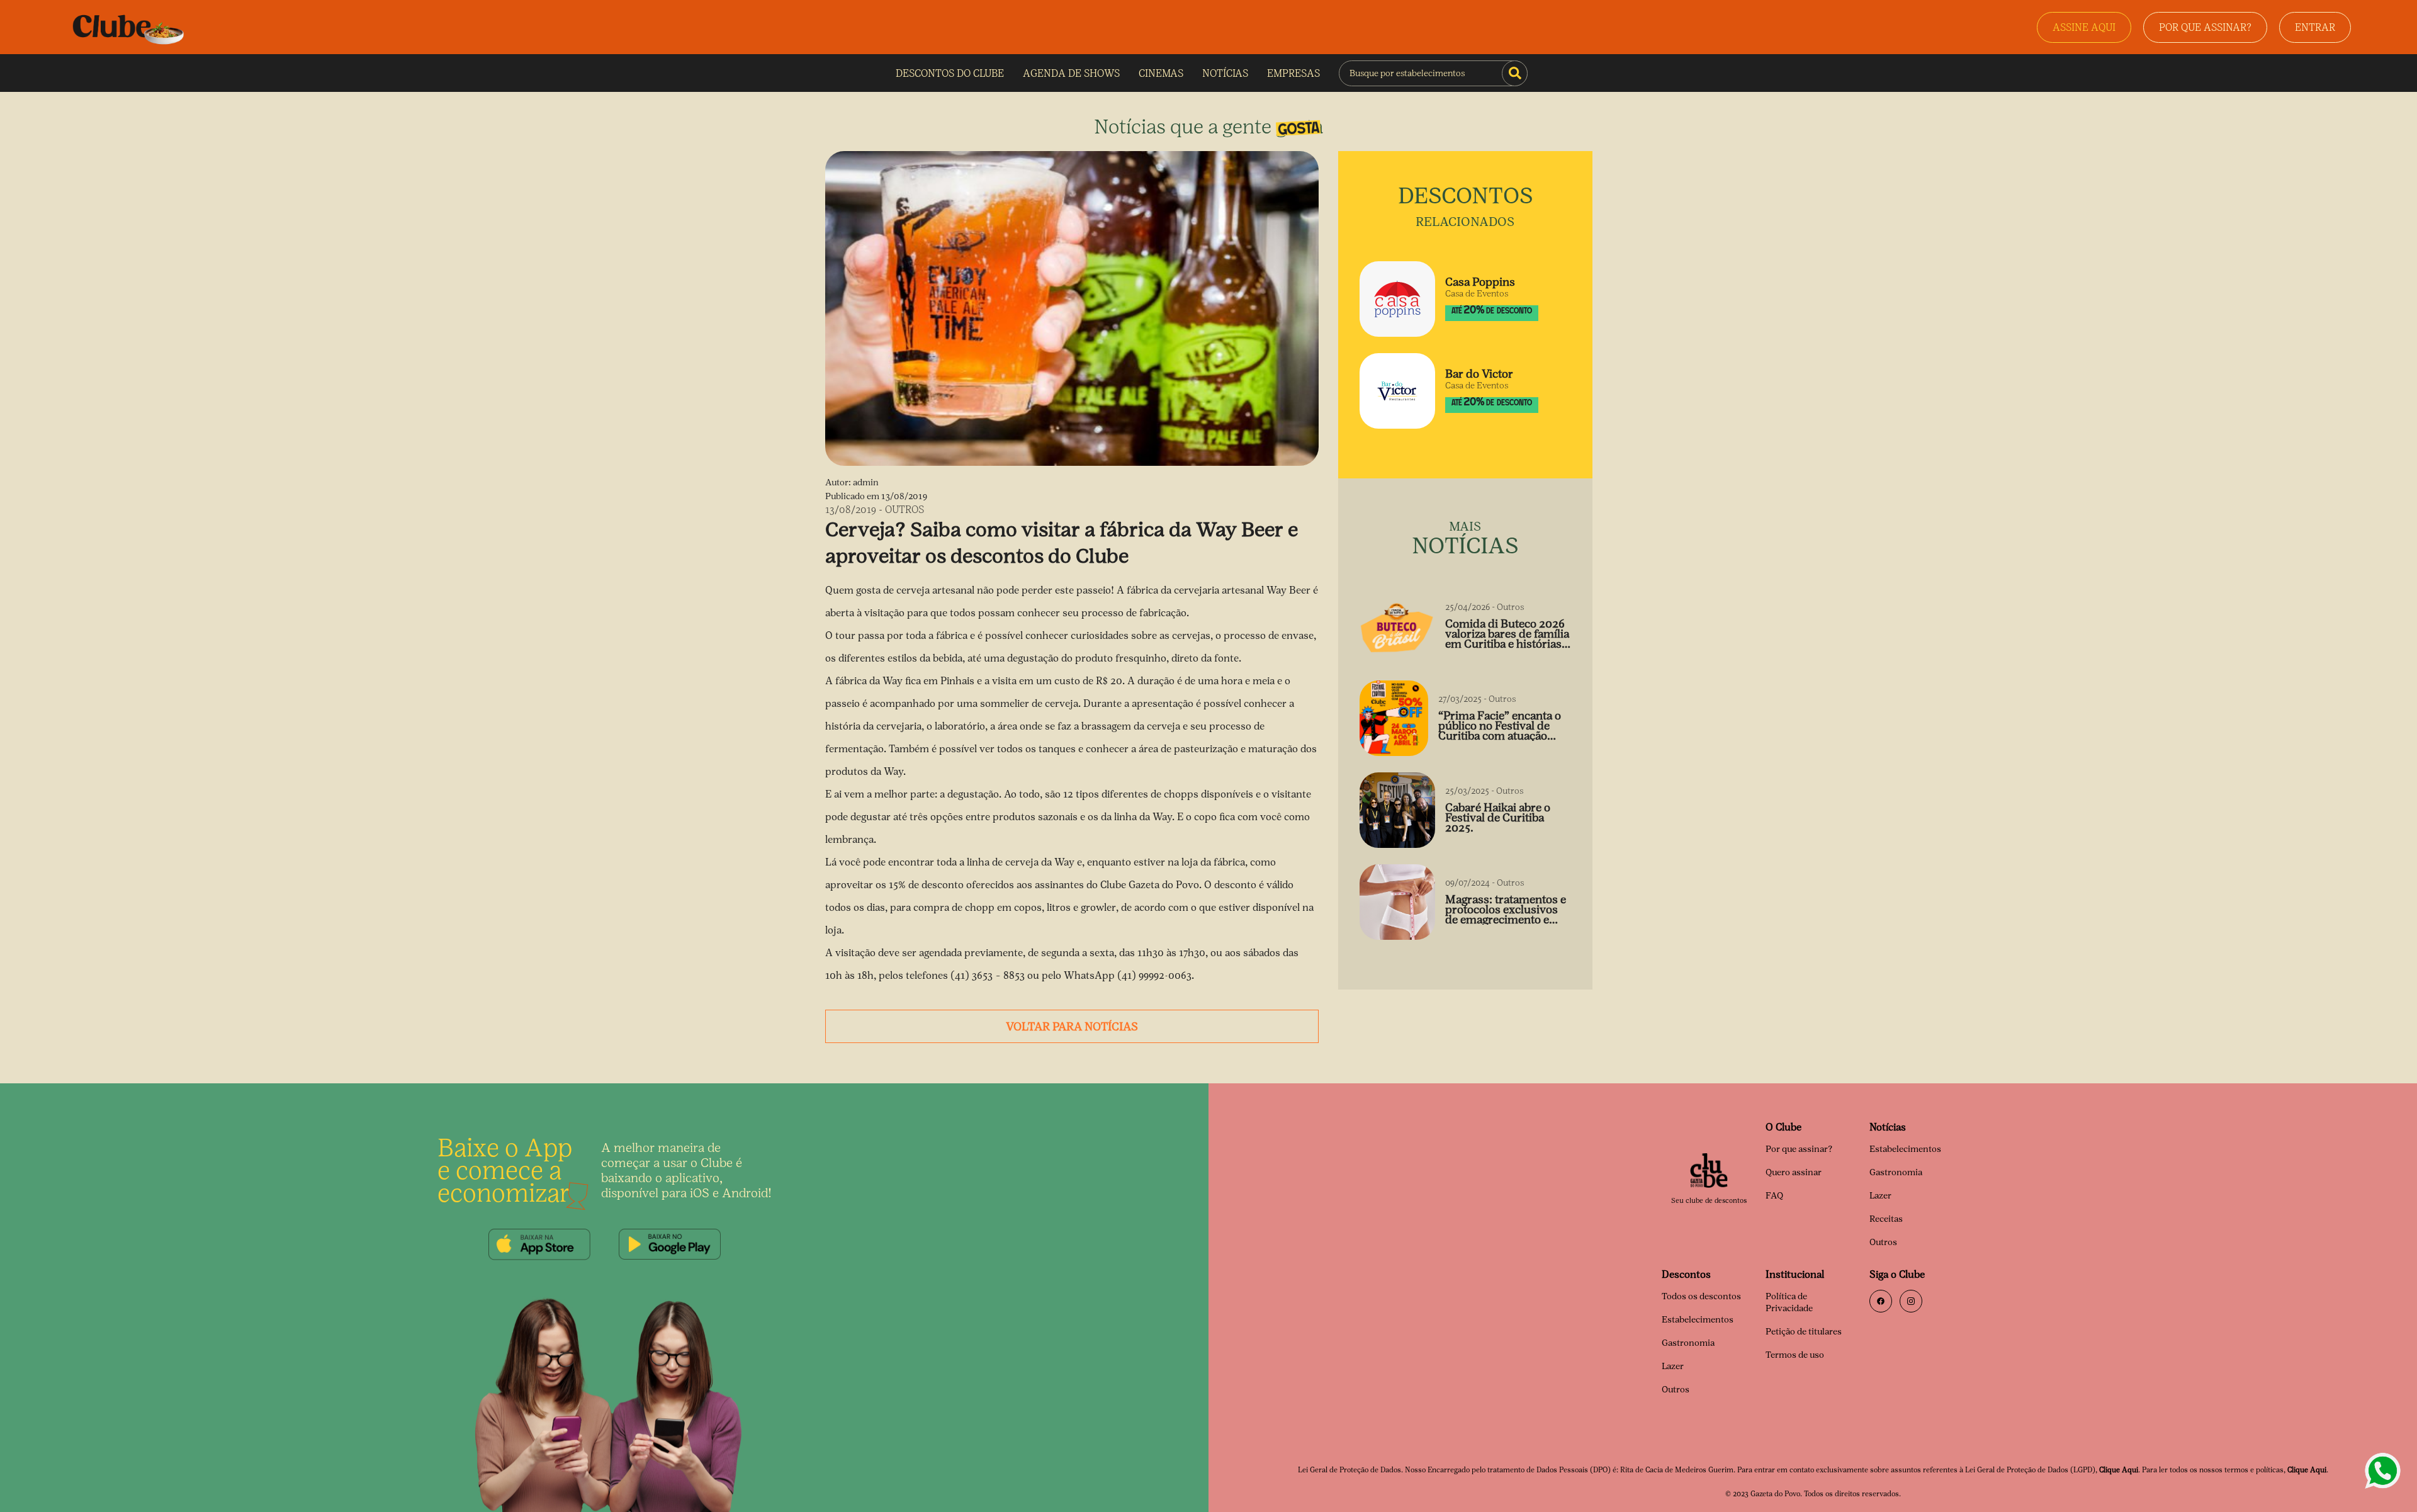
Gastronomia (1896, 1172)
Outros (1883, 1242)
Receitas (1886, 1219)
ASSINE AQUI (2084, 27)
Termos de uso (1795, 1355)
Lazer (1880, 1196)
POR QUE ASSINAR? (2205, 27)
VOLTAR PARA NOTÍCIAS (1072, 1027)
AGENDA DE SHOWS (1071, 73)
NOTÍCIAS (1225, 73)
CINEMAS (1161, 73)
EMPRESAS (1293, 73)
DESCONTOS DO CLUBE (950, 73)
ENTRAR (2315, 27)
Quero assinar (1794, 1172)
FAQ (1774, 1196)
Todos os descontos (1701, 1296)
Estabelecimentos (1905, 1149)
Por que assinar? (1799, 1149)
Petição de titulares (1804, 1332)
